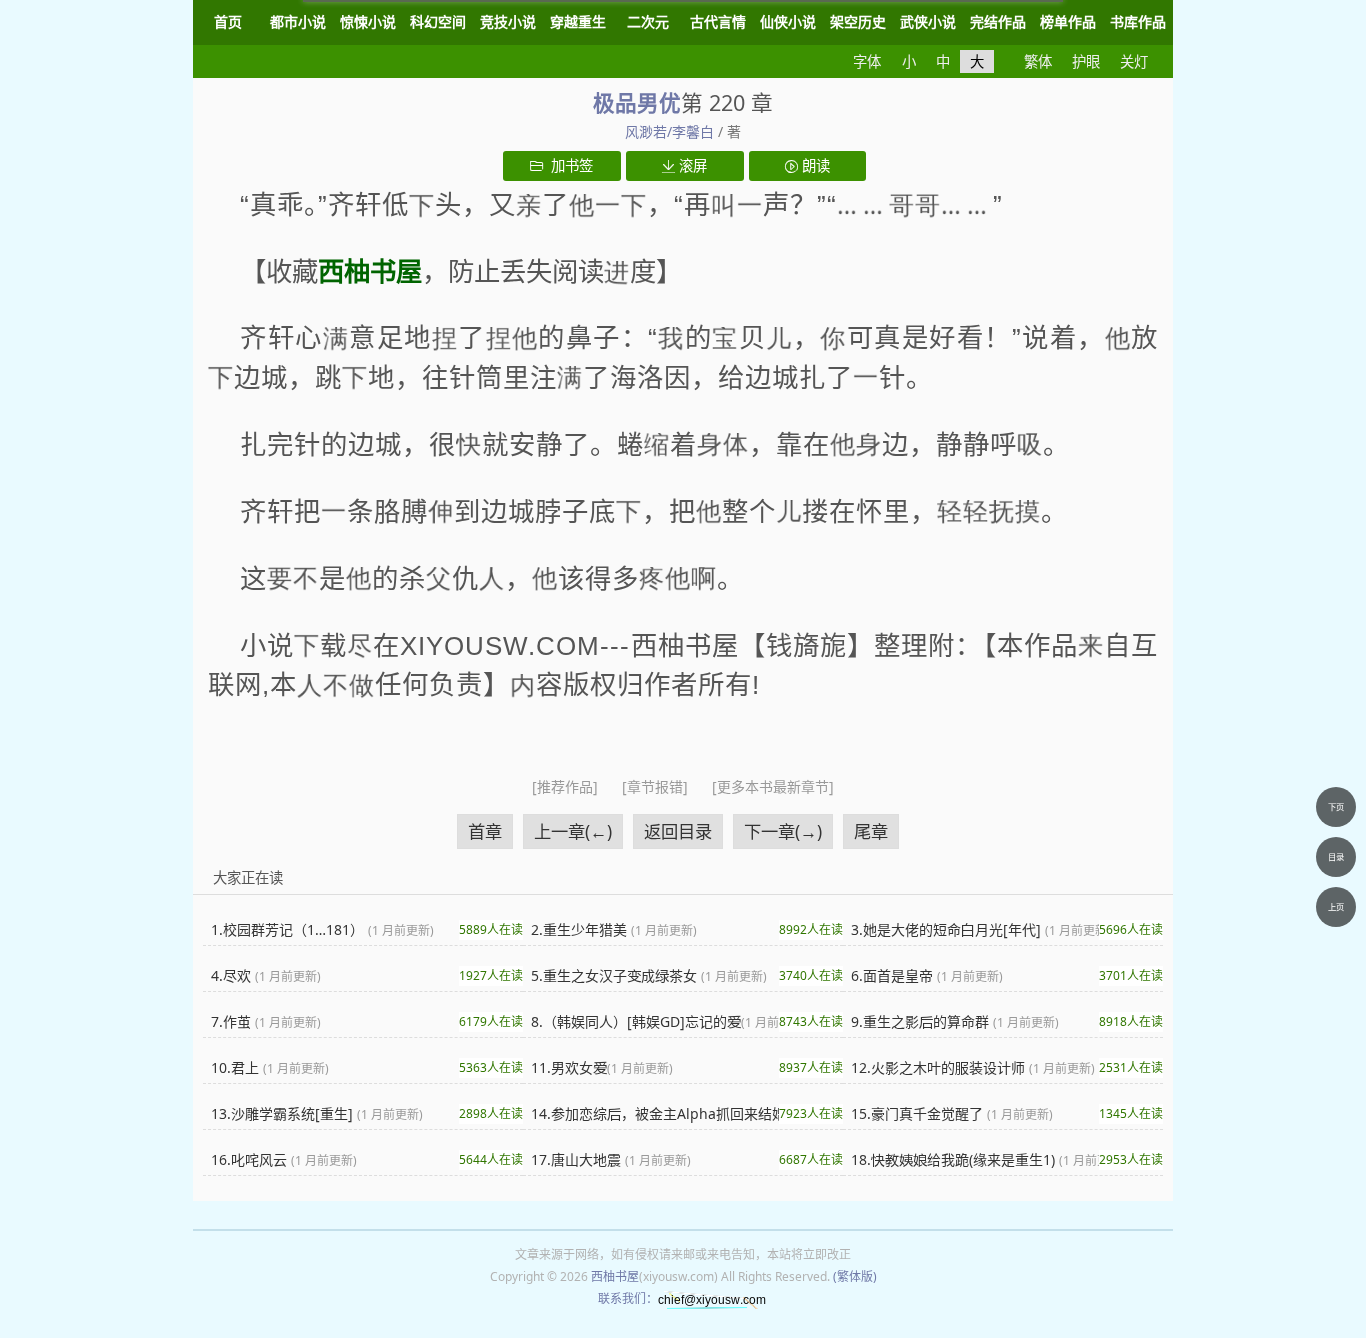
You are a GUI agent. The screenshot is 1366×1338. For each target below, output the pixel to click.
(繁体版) (855, 1276)
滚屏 (691, 165)
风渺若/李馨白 (669, 131)
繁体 (1038, 61)
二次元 (648, 21)
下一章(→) (783, 831)
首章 (485, 831)
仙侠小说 (788, 21)
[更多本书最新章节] (773, 786)
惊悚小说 (368, 21)
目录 (1336, 856)
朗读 (814, 165)
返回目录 (678, 831)
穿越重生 (578, 21)
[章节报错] (657, 786)
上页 (1336, 906)
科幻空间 (438, 21)
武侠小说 (928, 21)
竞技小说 (508, 21)
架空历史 (858, 21)
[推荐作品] (567, 786)
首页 (228, 21)
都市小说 (298, 21)
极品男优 (637, 102)
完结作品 (998, 21)
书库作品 (1138, 21)
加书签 (568, 165)
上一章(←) (573, 831)
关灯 (1134, 61)
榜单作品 (1068, 21)
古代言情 (718, 21)
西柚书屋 (615, 1276)
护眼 (1086, 61)
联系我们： (628, 1298)
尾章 (871, 831)
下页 (1336, 806)
